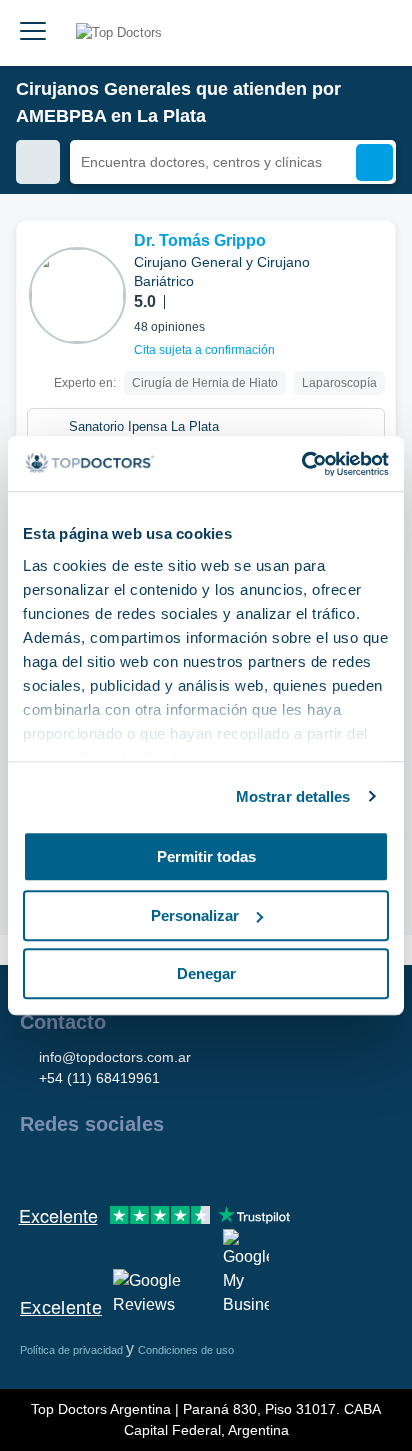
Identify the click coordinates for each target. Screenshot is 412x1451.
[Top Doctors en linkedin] (106, 1167)
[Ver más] (373, 263)
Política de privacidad (73, 1350)
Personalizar (195, 915)
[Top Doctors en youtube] (178, 1167)
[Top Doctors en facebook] (34, 1167)
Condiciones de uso (186, 1350)
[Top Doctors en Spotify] (252, 1167)
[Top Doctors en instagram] (70, 1167)
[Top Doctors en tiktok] (214, 1167)
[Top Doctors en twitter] (142, 1167)
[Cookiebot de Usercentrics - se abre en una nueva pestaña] (301, 464)
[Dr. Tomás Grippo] (77, 295)
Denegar (206, 973)
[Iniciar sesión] (374, 33)
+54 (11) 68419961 (99, 1078)
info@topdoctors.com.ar (115, 1057)
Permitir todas (206, 856)
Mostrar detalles (293, 796)
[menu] (33, 33)
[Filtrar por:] (38, 162)
